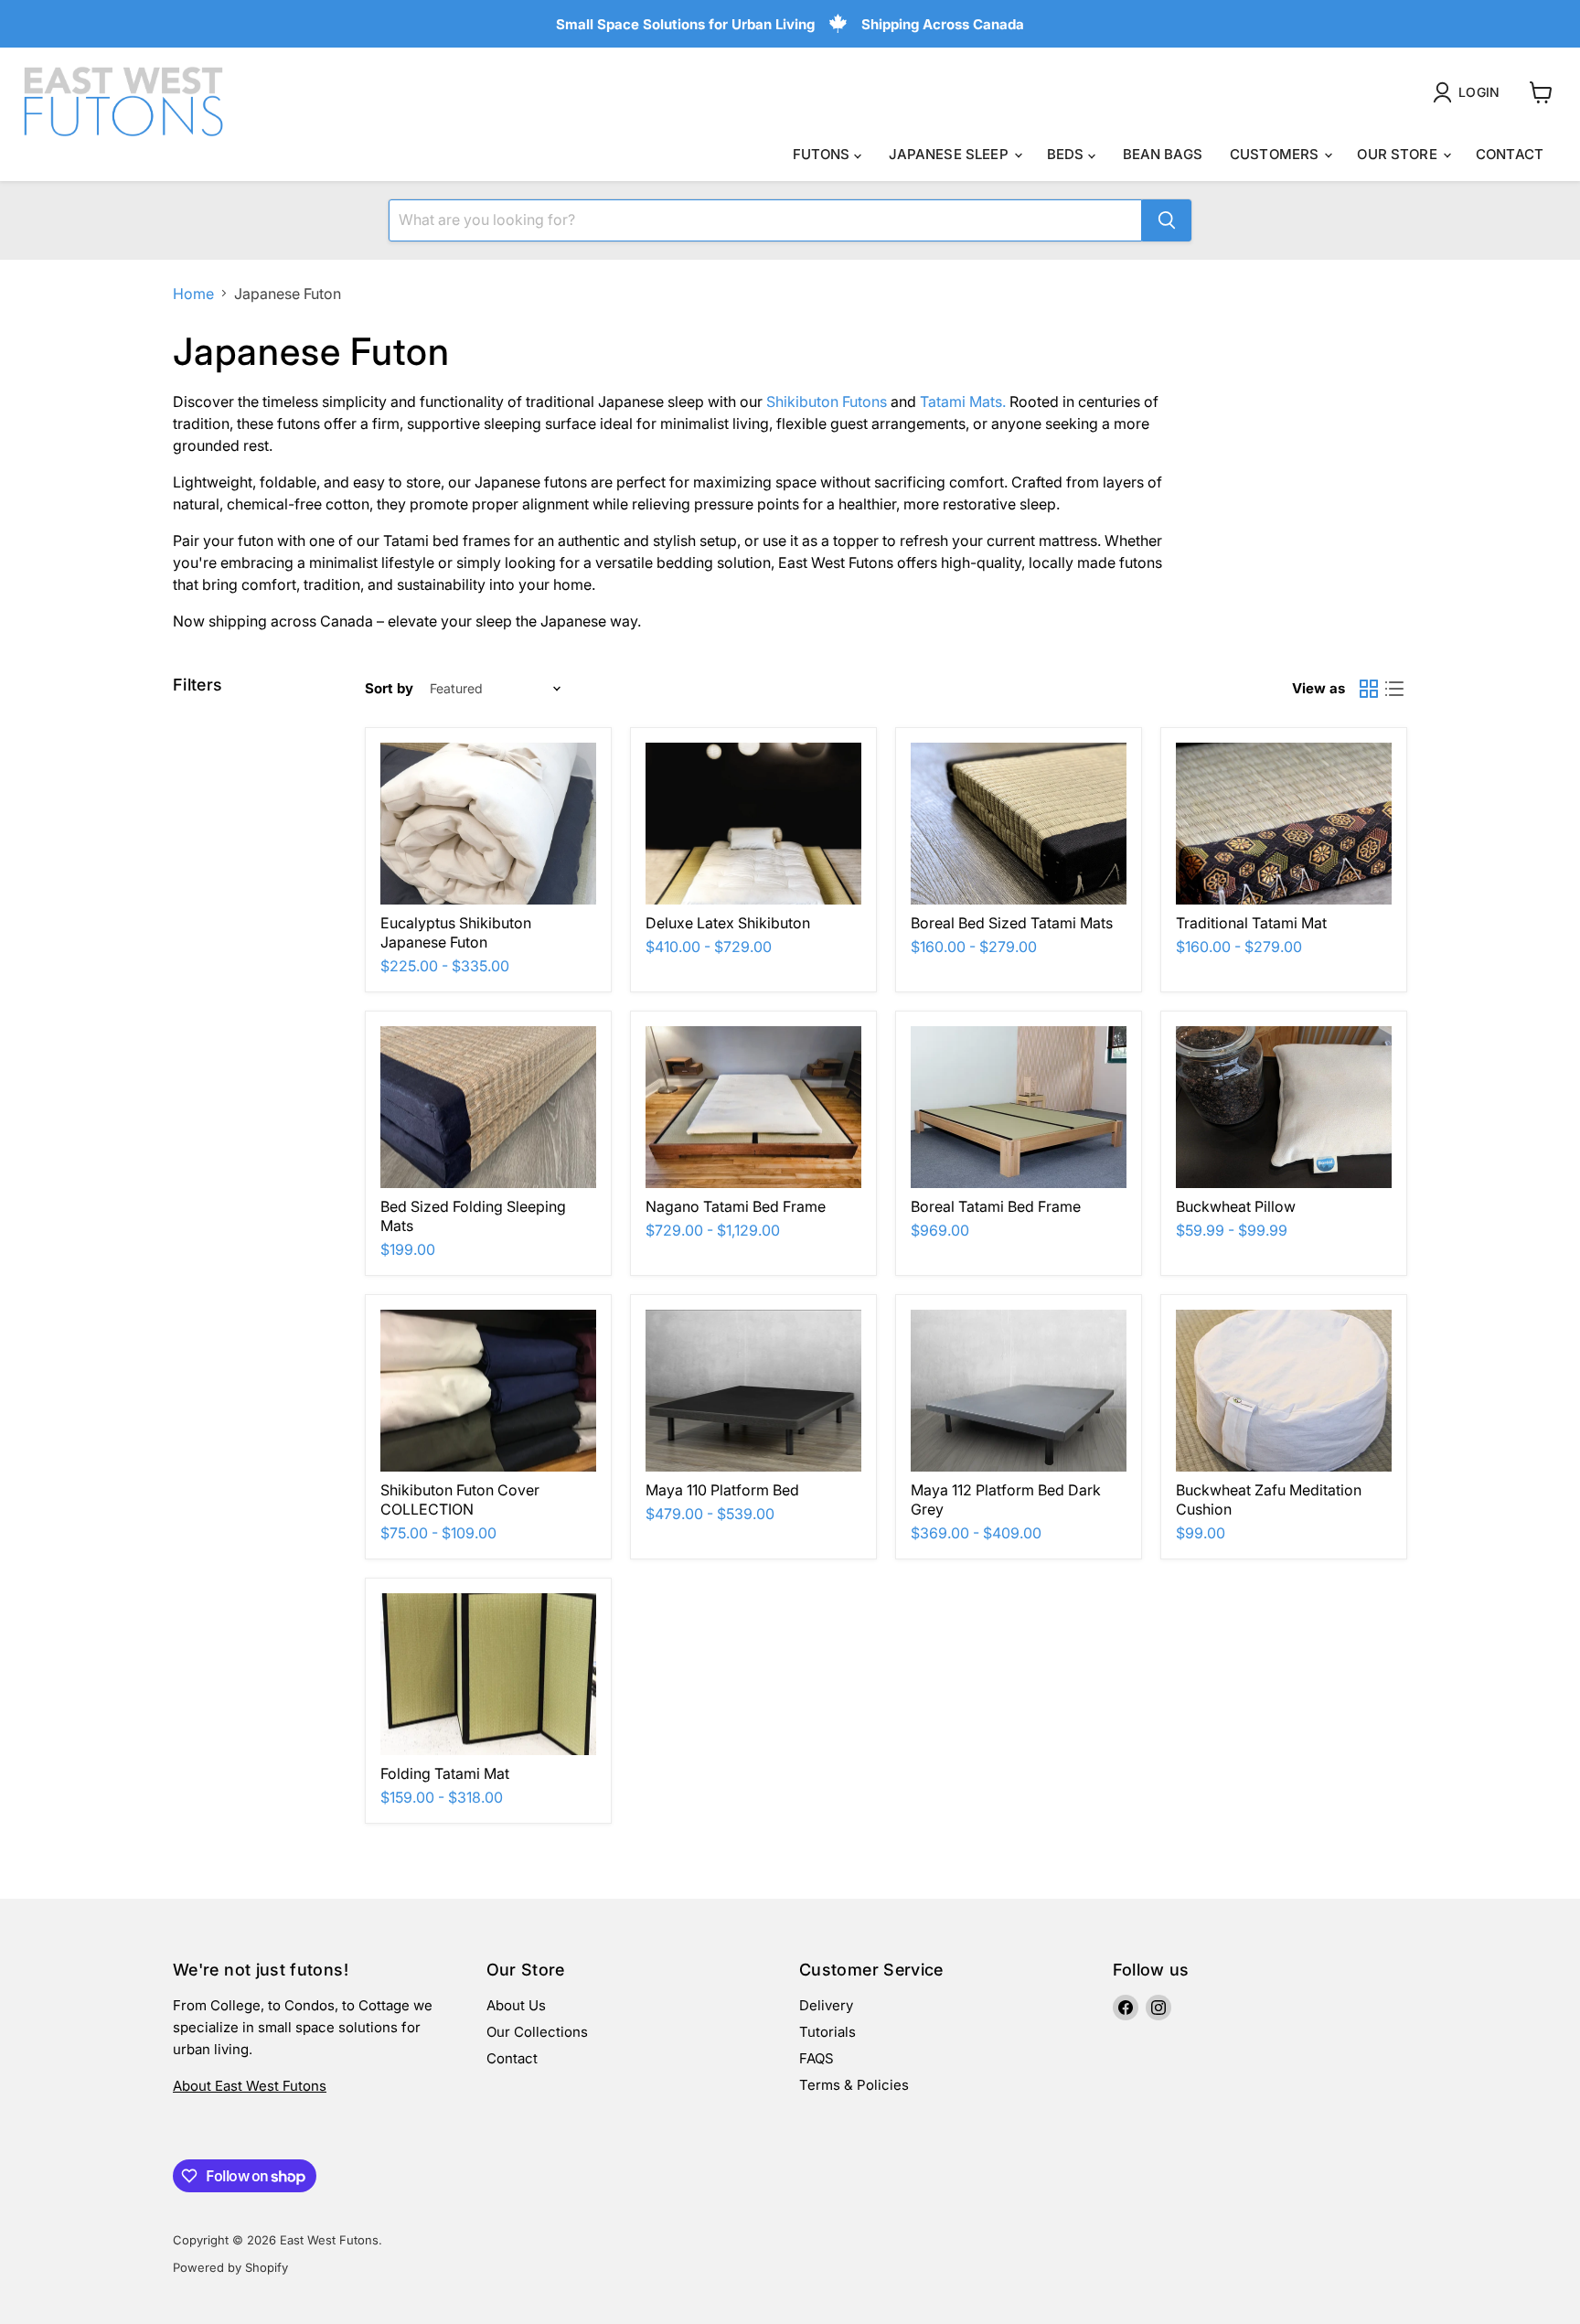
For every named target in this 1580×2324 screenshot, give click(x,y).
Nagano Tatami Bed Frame (736, 1206)
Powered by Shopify (230, 2267)
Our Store (1399, 154)
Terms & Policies (854, 2085)
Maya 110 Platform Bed (722, 1490)
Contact (1510, 154)
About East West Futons (250, 2086)
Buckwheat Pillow (1236, 1206)
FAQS (817, 2058)
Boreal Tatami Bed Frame (996, 1206)
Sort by (389, 688)
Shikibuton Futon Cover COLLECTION (460, 1499)
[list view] (1394, 689)
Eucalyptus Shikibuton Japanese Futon (456, 932)
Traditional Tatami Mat (1251, 923)
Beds (1068, 154)
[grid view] (1369, 689)
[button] (1470, 92)
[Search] (1167, 220)
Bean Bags (1163, 154)
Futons (823, 154)
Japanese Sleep (950, 154)
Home (193, 294)
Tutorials (827, 2032)
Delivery (826, 2005)
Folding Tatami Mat (445, 1773)
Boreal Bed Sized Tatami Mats (1012, 923)
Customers (1276, 154)
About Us (516, 2005)
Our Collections (537, 2032)
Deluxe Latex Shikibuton (728, 923)
